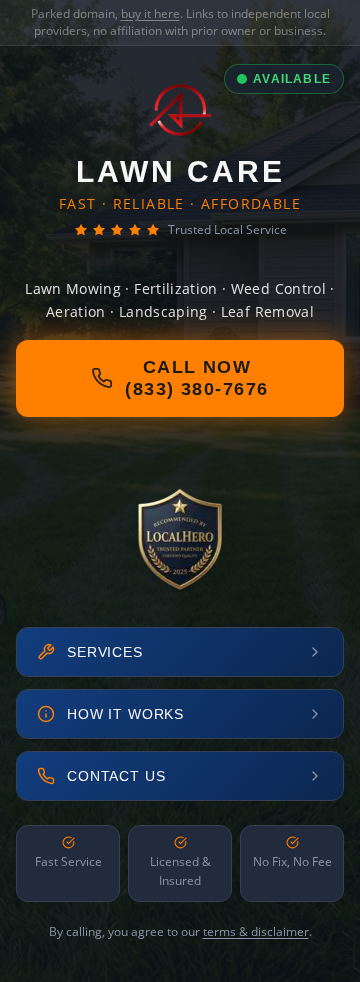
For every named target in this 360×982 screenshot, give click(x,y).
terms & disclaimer (256, 931)
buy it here (150, 13)
